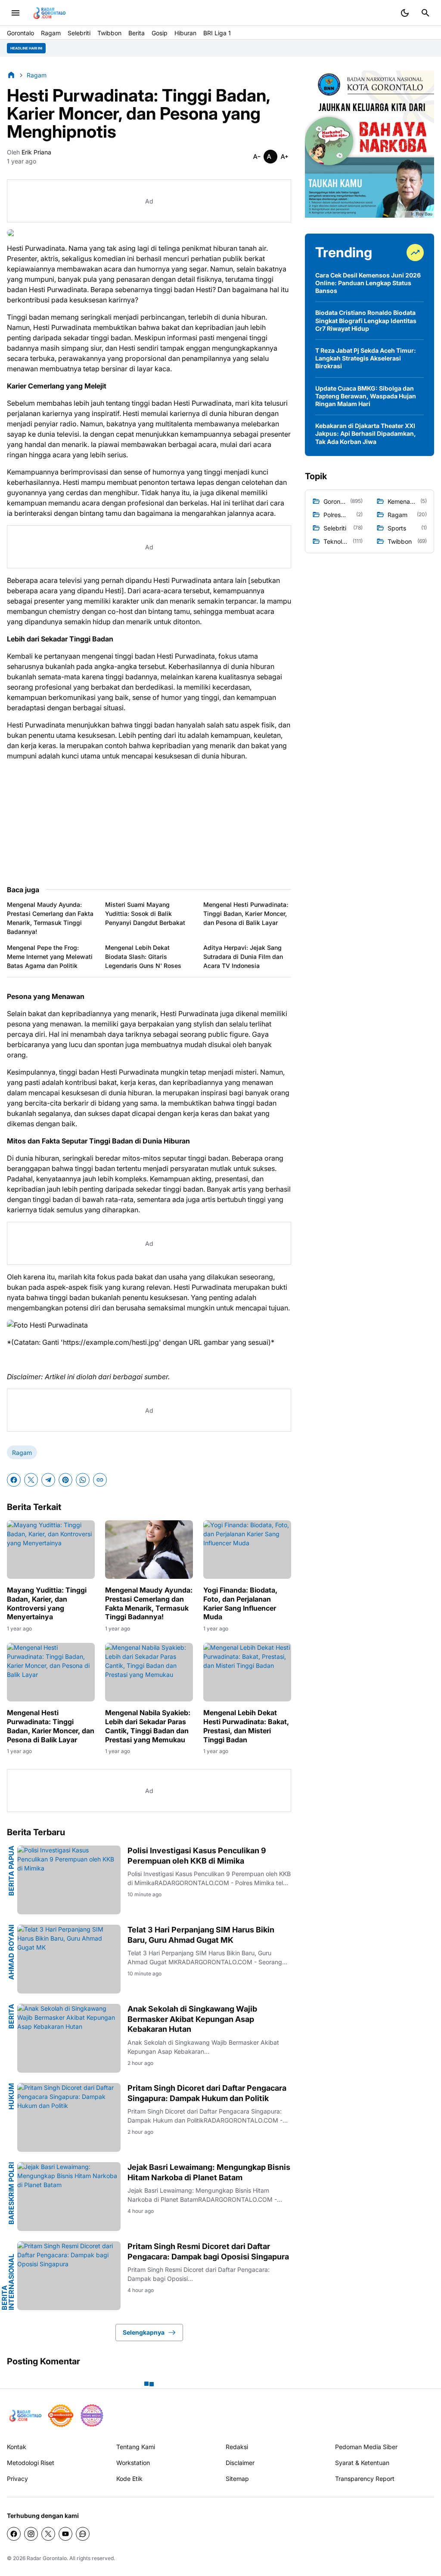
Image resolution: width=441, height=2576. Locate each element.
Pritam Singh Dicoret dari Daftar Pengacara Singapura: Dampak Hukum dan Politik (207, 2093)
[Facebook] (14, 1480)
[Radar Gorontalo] (49, 13)
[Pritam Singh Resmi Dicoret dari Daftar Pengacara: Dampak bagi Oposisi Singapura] (69, 2276)
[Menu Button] (16, 13)
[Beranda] (11, 75)
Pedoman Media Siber (366, 2447)
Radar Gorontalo (47, 2558)
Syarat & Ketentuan (362, 2463)
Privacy (17, 2479)
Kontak (17, 2447)
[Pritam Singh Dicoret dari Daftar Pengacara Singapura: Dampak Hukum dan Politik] (69, 2117)
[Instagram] (31, 2534)
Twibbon (109, 33)
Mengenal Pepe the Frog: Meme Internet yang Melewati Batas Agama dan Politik (50, 957)
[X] (31, 1480)
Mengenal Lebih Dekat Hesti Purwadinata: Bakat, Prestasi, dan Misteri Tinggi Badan (246, 1726)
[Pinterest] (65, 1480)
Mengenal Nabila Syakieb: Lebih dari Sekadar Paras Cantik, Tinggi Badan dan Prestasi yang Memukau (148, 1726)
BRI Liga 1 (217, 33)
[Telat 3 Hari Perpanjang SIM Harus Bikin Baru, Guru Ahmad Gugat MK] (69, 1959)
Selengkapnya (144, 2332)
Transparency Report (365, 2479)
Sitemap (237, 2479)
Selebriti (79, 33)
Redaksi (237, 2447)
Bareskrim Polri (11, 2193)
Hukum (11, 2096)
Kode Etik (129, 2479)
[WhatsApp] (83, 1480)
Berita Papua (11, 1871)
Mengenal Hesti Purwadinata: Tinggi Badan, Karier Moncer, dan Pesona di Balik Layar (246, 914)
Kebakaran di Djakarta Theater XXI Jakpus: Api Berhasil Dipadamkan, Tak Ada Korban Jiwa (366, 433)
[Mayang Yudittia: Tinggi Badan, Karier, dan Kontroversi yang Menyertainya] (51, 1550)
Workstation (133, 2463)
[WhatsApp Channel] (83, 2534)
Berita (137, 33)
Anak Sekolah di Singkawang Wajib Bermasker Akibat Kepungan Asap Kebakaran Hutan (192, 2019)
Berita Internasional (8, 2282)
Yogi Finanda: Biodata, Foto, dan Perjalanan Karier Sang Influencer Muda (240, 1603)
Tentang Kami (136, 2447)
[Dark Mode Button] (405, 13)
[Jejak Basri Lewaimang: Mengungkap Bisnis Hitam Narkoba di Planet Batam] (69, 2197)
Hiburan (185, 33)
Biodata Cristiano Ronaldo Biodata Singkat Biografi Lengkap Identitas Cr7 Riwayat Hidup (366, 320)
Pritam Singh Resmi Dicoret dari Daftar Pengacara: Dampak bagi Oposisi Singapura (208, 2251)
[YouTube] (65, 2534)
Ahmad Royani (11, 1952)
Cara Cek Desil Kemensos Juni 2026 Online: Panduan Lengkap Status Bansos (368, 283)
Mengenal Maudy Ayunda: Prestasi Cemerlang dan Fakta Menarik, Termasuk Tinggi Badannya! (50, 918)
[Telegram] (48, 1480)
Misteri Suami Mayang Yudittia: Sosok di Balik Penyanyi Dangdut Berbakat (145, 914)
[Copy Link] (100, 1480)
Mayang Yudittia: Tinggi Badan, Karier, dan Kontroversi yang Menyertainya (47, 1603)
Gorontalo (20, 33)
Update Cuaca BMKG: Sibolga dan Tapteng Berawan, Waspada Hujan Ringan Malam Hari (366, 396)
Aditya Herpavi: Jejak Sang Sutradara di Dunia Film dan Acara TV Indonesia (243, 957)
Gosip (160, 33)
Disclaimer (240, 2463)
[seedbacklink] (61, 2416)
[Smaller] (257, 157)
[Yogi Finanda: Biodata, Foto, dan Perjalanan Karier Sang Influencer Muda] (247, 1550)
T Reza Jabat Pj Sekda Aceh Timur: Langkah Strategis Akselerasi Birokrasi (366, 358)
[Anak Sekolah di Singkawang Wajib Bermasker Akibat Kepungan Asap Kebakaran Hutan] (69, 2038)
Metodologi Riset (31, 2463)
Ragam (51, 33)
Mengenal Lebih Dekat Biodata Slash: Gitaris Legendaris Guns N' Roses (143, 957)
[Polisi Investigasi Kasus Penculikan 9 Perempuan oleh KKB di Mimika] (69, 1880)
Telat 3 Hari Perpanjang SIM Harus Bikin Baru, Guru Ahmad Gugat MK (201, 1935)
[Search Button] (425, 13)
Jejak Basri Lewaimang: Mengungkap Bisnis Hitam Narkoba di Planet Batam (209, 2172)
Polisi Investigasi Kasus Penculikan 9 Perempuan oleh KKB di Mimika (197, 1855)
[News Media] (92, 2416)
